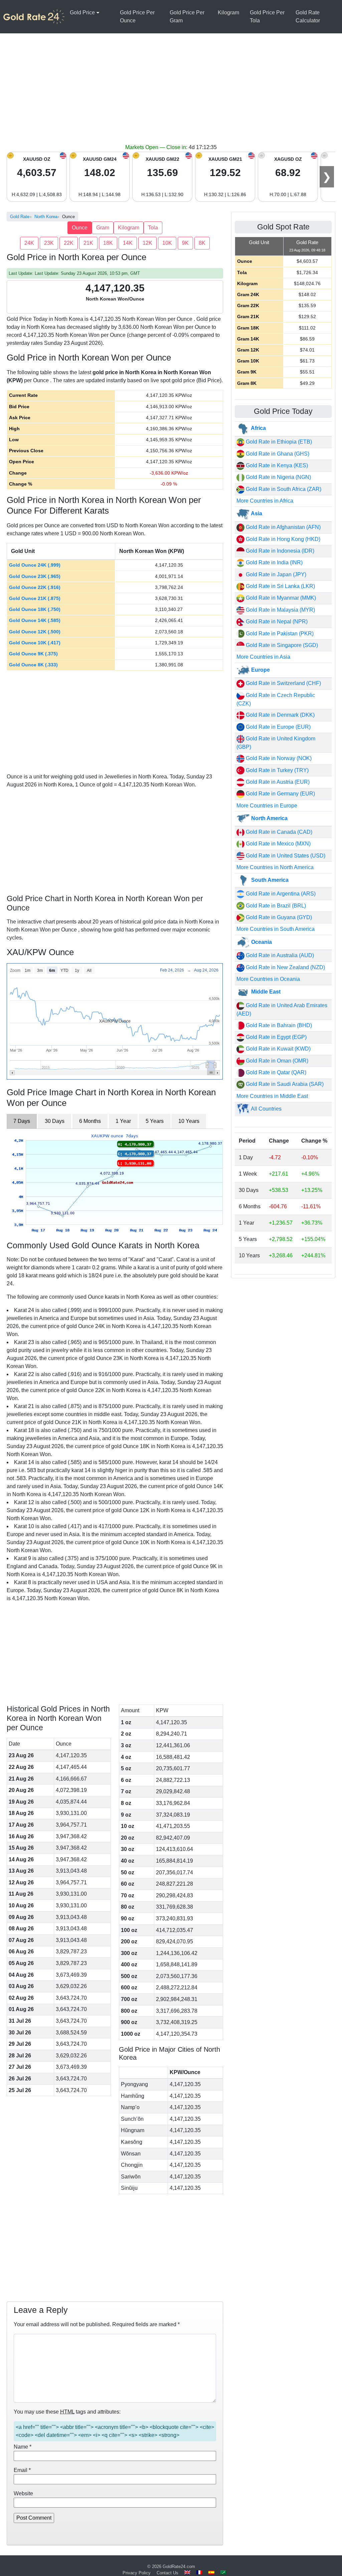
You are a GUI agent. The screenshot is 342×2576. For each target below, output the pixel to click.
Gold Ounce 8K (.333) (33, 665)
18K (108, 243)
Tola (153, 228)
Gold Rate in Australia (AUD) (279, 955)
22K (69, 243)
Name (23, 2447)
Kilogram (228, 13)
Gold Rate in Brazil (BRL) (275, 906)
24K (29, 243)
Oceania (261, 942)
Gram (103, 228)
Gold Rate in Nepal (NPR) (276, 621)
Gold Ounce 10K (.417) (35, 643)
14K (128, 243)
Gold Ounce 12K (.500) (35, 632)
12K (147, 243)
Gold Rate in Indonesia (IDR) (279, 551)
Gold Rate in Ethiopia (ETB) (278, 442)
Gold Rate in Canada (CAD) (278, 832)
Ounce (80, 228)
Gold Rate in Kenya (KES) (276, 465)
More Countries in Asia (263, 657)
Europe (260, 670)
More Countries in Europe (267, 806)
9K (185, 243)
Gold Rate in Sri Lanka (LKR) (280, 586)
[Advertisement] (171, 93)
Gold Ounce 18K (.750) (35, 609)
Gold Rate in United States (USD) (285, 856)
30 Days (55, 1121)
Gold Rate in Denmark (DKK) (280, 715)
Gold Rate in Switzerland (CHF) (283, 683)
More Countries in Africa (265, 501)
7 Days (22, 1121)
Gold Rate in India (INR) (274, 562)
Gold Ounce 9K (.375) (33, 654)
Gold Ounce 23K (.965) (35, 576)
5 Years (155, 1121)
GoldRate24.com (179, 2566)
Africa (258, 428)
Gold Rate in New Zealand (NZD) (285, 967)
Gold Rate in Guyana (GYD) (278, 917)
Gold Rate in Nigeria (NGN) (278, 477)
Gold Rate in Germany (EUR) (280, 794)
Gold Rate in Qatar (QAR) (275, 1072)
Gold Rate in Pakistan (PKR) (279, 633)
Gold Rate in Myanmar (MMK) (280, 598)
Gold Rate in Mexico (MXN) (278, 844)
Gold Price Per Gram (187, 17)
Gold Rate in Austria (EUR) (277, 782)
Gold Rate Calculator (308, 17)
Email (22, 2470)
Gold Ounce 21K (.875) (35, 598)
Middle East (265, 992)
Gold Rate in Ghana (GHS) (277, 454)
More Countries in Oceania (268, 979)
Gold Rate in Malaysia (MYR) (280, 610)
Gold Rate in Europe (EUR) (278, 727)
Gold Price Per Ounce (137, 17)
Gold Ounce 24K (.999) (35, 565)
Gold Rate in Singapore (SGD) (281, 645)
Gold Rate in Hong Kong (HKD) (282, 539)
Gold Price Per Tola (267, 17)
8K (202, 243)
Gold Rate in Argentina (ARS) (280, 894)
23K (49, 243)
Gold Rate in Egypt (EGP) (276, 1037)
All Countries (266, 1109)
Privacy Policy (137, 2573)
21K (88, 243)
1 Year (123, 1121)
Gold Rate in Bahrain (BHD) (278, 1025)
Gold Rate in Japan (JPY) (275, 574)
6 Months (90, 1121)
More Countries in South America (276, 929)
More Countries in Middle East (272, 1096)
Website (23, 2493)
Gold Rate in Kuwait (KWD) (278, 1049)
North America (269, 818)
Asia (256, 513)
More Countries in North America (275, 867)
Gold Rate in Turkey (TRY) (277, 770)
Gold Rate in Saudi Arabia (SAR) (284, 1084)
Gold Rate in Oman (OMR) (276, 1061)
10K (167, 243)
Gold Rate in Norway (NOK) (278, 758)
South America (269, 880)
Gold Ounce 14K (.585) (35, 620)
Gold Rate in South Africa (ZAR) (283, 489)
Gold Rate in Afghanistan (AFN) (283, 527)
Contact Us (167, 2573)
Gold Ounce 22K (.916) (35, 587)
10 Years (189, 1121)
